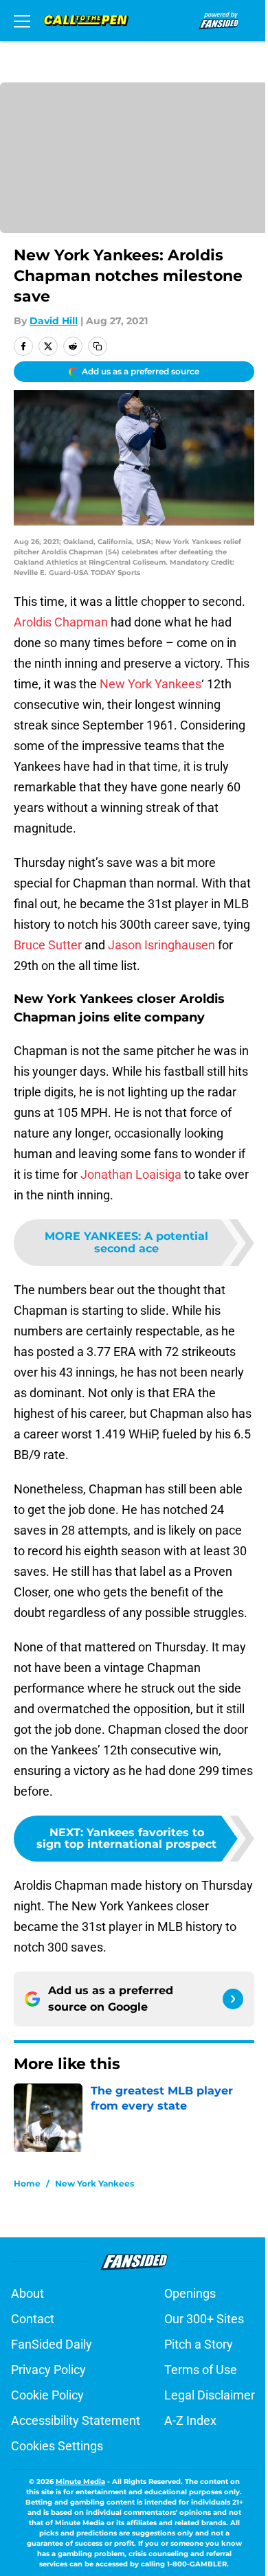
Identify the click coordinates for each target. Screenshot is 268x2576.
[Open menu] (22, 21)
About (27, 2293)
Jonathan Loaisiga (131, 1174)
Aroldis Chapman (61, 622)
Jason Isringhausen (161, 945)
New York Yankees (150, 684)
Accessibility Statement (76, 2420)
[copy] (98, 346)
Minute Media (80, 2482)
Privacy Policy (48, 2370)
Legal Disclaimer (210, 2395)
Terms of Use (201, 2370)
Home (27, 2183)
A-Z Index (190, 2420)
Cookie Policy (47, 2395)
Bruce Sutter (48, 945)
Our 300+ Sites (204, 2319)
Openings (190, 2293)
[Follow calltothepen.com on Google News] (233, 1999)
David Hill (54, 321)
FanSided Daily (52, 2344)
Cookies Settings (57, 2446)
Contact (33, 2319)
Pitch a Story (199, 2344)
